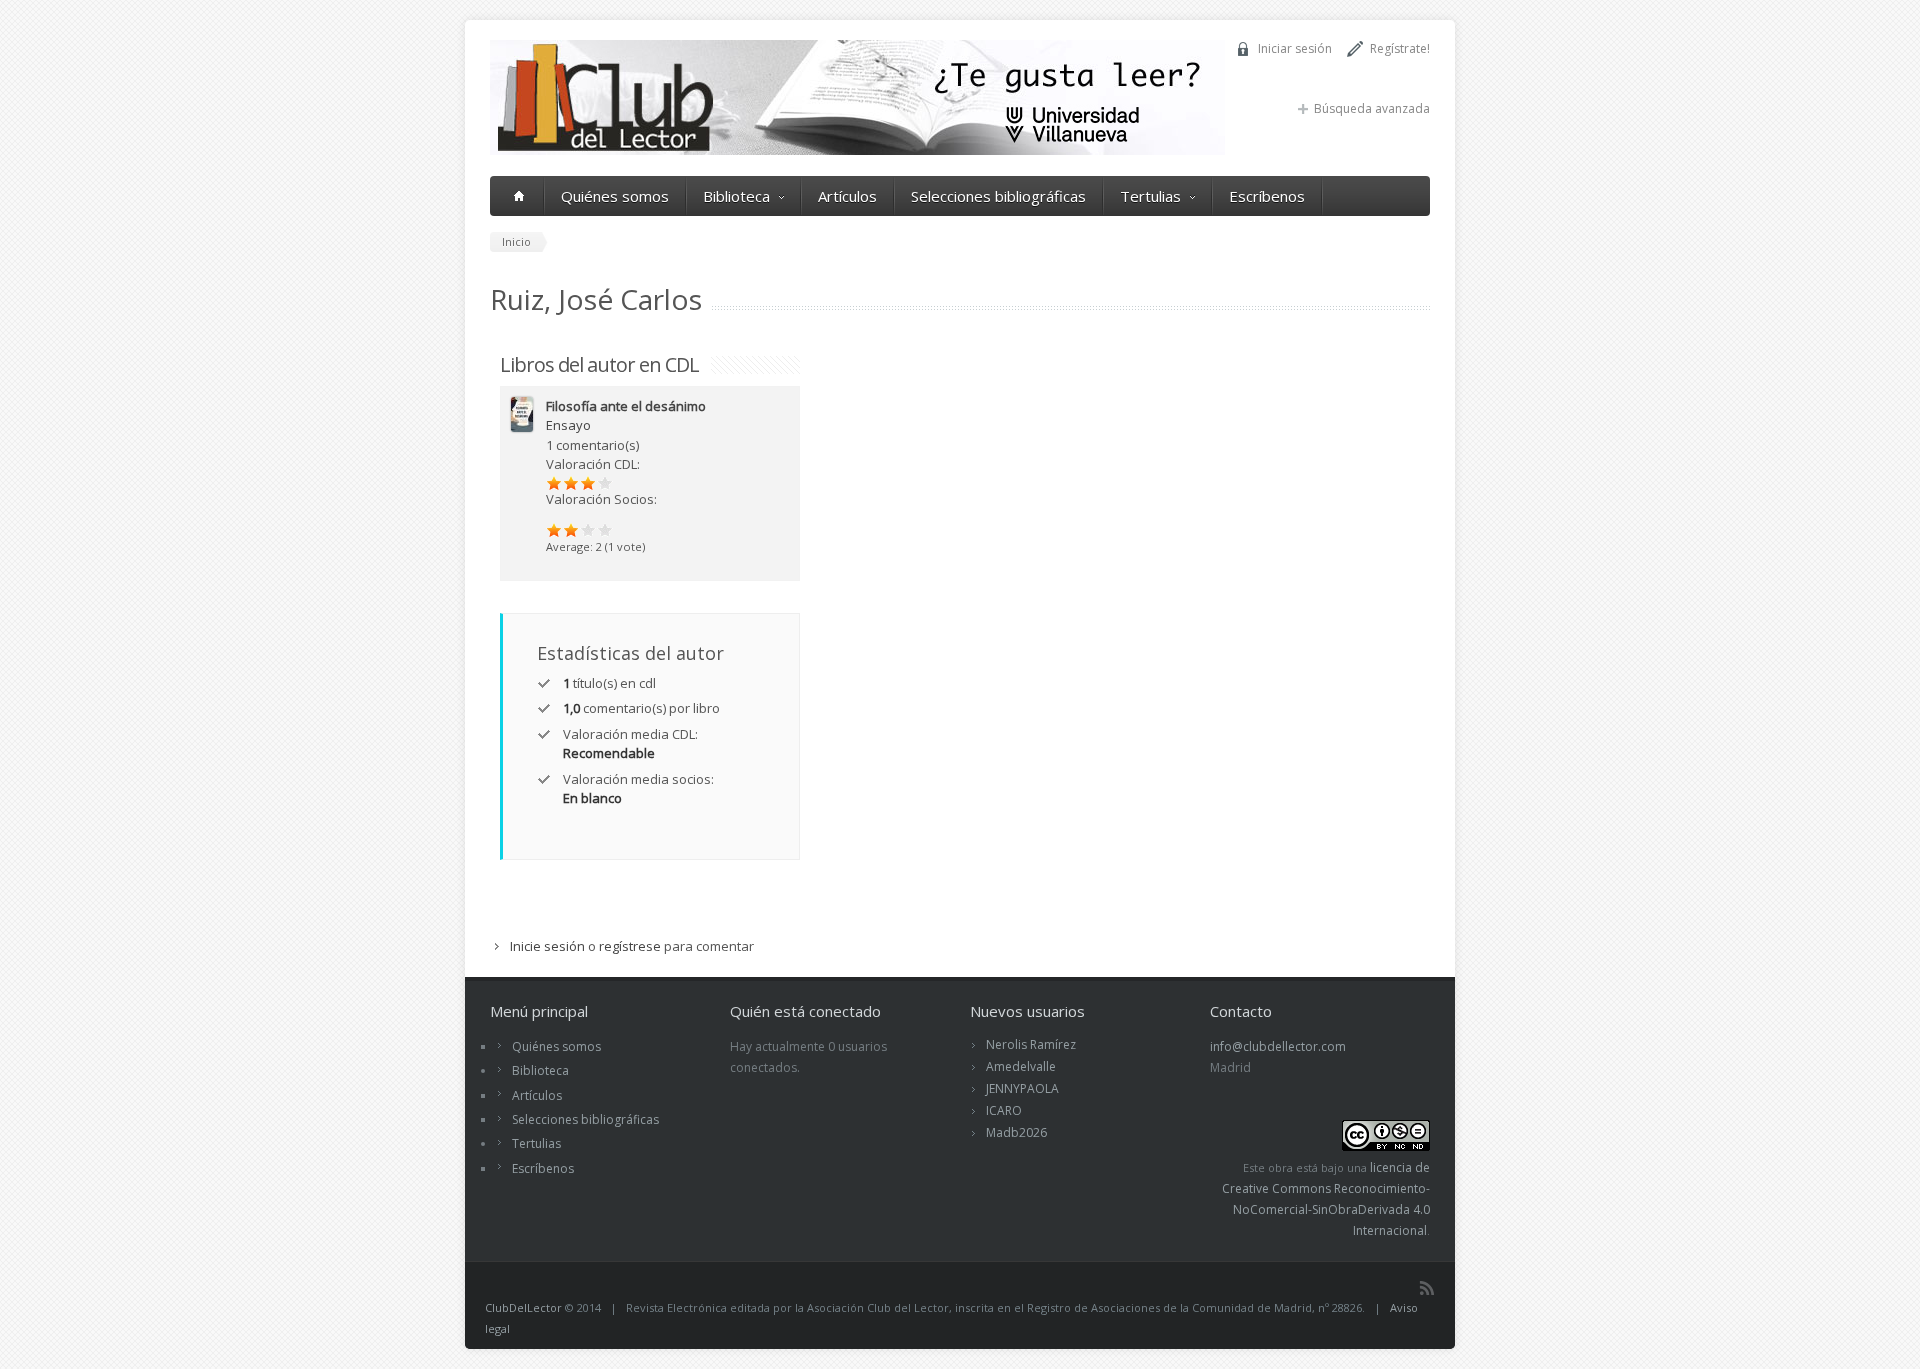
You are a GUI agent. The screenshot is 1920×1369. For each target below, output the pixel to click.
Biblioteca (736, 196)
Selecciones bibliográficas (998, 196)
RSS (1427, 1288)
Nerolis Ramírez (1031, 1044)
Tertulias (1150, 196)
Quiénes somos (615, 196)
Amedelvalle (1021, 1066)
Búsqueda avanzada (1372, 108)
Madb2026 (1016, 1132)
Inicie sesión (547, 946)
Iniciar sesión (1295, 48)
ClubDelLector (523, 1307)
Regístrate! (1400, 48)
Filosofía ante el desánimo (626, 406)
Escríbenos (1267, 196)
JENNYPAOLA (1022, 1088)
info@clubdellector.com (1278, 1046)
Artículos (847, 196)
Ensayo (568, 425)
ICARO (1004, 1110)
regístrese (630, 946)
